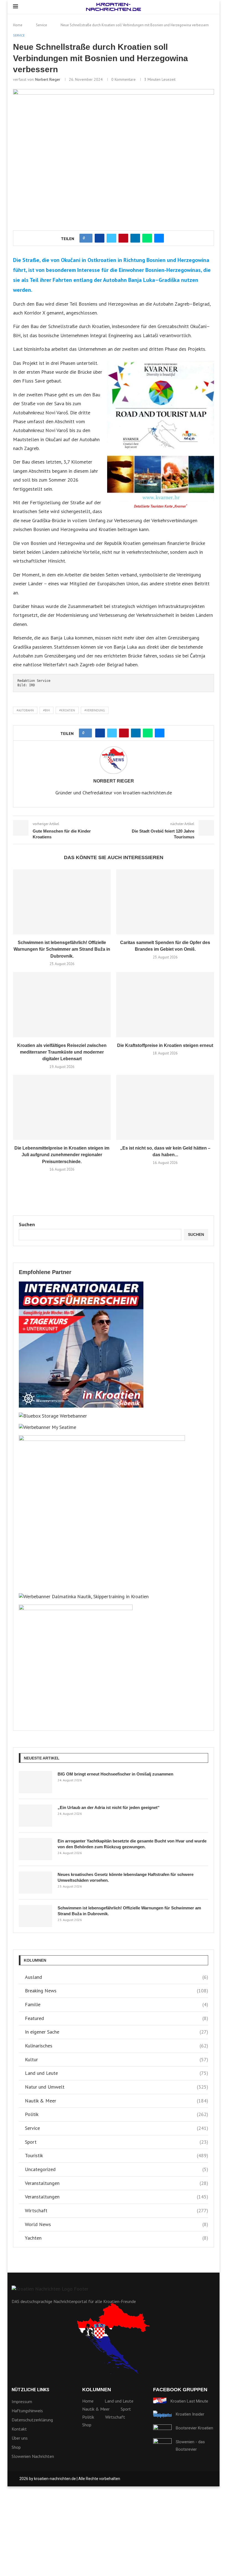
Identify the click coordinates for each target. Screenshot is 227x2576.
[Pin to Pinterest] (123, 238)
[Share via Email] (159, 238)
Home (18, 25)
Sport (117, 2142)
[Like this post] (88, 238)
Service (42, 25)
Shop (16, 2447)
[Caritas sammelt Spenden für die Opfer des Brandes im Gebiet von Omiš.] (165, 902)
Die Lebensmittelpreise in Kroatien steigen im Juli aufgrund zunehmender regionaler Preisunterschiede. (62, 1155)
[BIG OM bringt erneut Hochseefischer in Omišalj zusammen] (35, 1782)
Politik (117, 2114)
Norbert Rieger (48, 79)
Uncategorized (117, 2169)
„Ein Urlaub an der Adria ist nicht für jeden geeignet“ (109, 1807)
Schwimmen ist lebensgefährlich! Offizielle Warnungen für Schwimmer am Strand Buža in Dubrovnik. (62, 949)
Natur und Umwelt (117, 2087)
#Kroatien (67, 710)
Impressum (22, 2401)
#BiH (47, 710)
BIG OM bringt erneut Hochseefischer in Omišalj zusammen (115, 1774)
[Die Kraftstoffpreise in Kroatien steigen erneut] (165, 1004)
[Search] (211, 7)
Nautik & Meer (117, 2101)
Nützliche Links (30, 2390)
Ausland (117, 1977)
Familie (117, 2004)
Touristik (117, 2155)
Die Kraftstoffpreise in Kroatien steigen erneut (165, 1045)
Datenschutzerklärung (32, 2420)
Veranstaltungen (117, 2183)
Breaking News (117, 1991)
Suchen (27, 1224)
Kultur (117, 2059)
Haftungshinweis (27, 2411)
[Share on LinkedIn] (135, 238)
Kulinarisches (117, 2046)
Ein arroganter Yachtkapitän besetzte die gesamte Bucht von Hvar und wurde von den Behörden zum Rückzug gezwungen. (132, 1844)
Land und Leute (117, 2073)
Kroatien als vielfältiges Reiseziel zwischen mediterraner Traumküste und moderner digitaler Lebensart (62, 1052)
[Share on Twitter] (111, 238)
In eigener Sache (117, 2032)
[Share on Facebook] (100, 238)
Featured (117, 2018)
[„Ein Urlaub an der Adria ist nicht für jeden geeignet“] (35, 1816)
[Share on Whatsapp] (147, 238)
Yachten (117, 2238)
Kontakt (19, 2429)
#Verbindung (95, 710)
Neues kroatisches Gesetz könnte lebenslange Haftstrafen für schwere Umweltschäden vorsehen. (126, 1877)
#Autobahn (25, 710)
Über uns (20, 2438)
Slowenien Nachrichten (33, 2456)
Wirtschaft (117, 2210)
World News (117, 2224)
